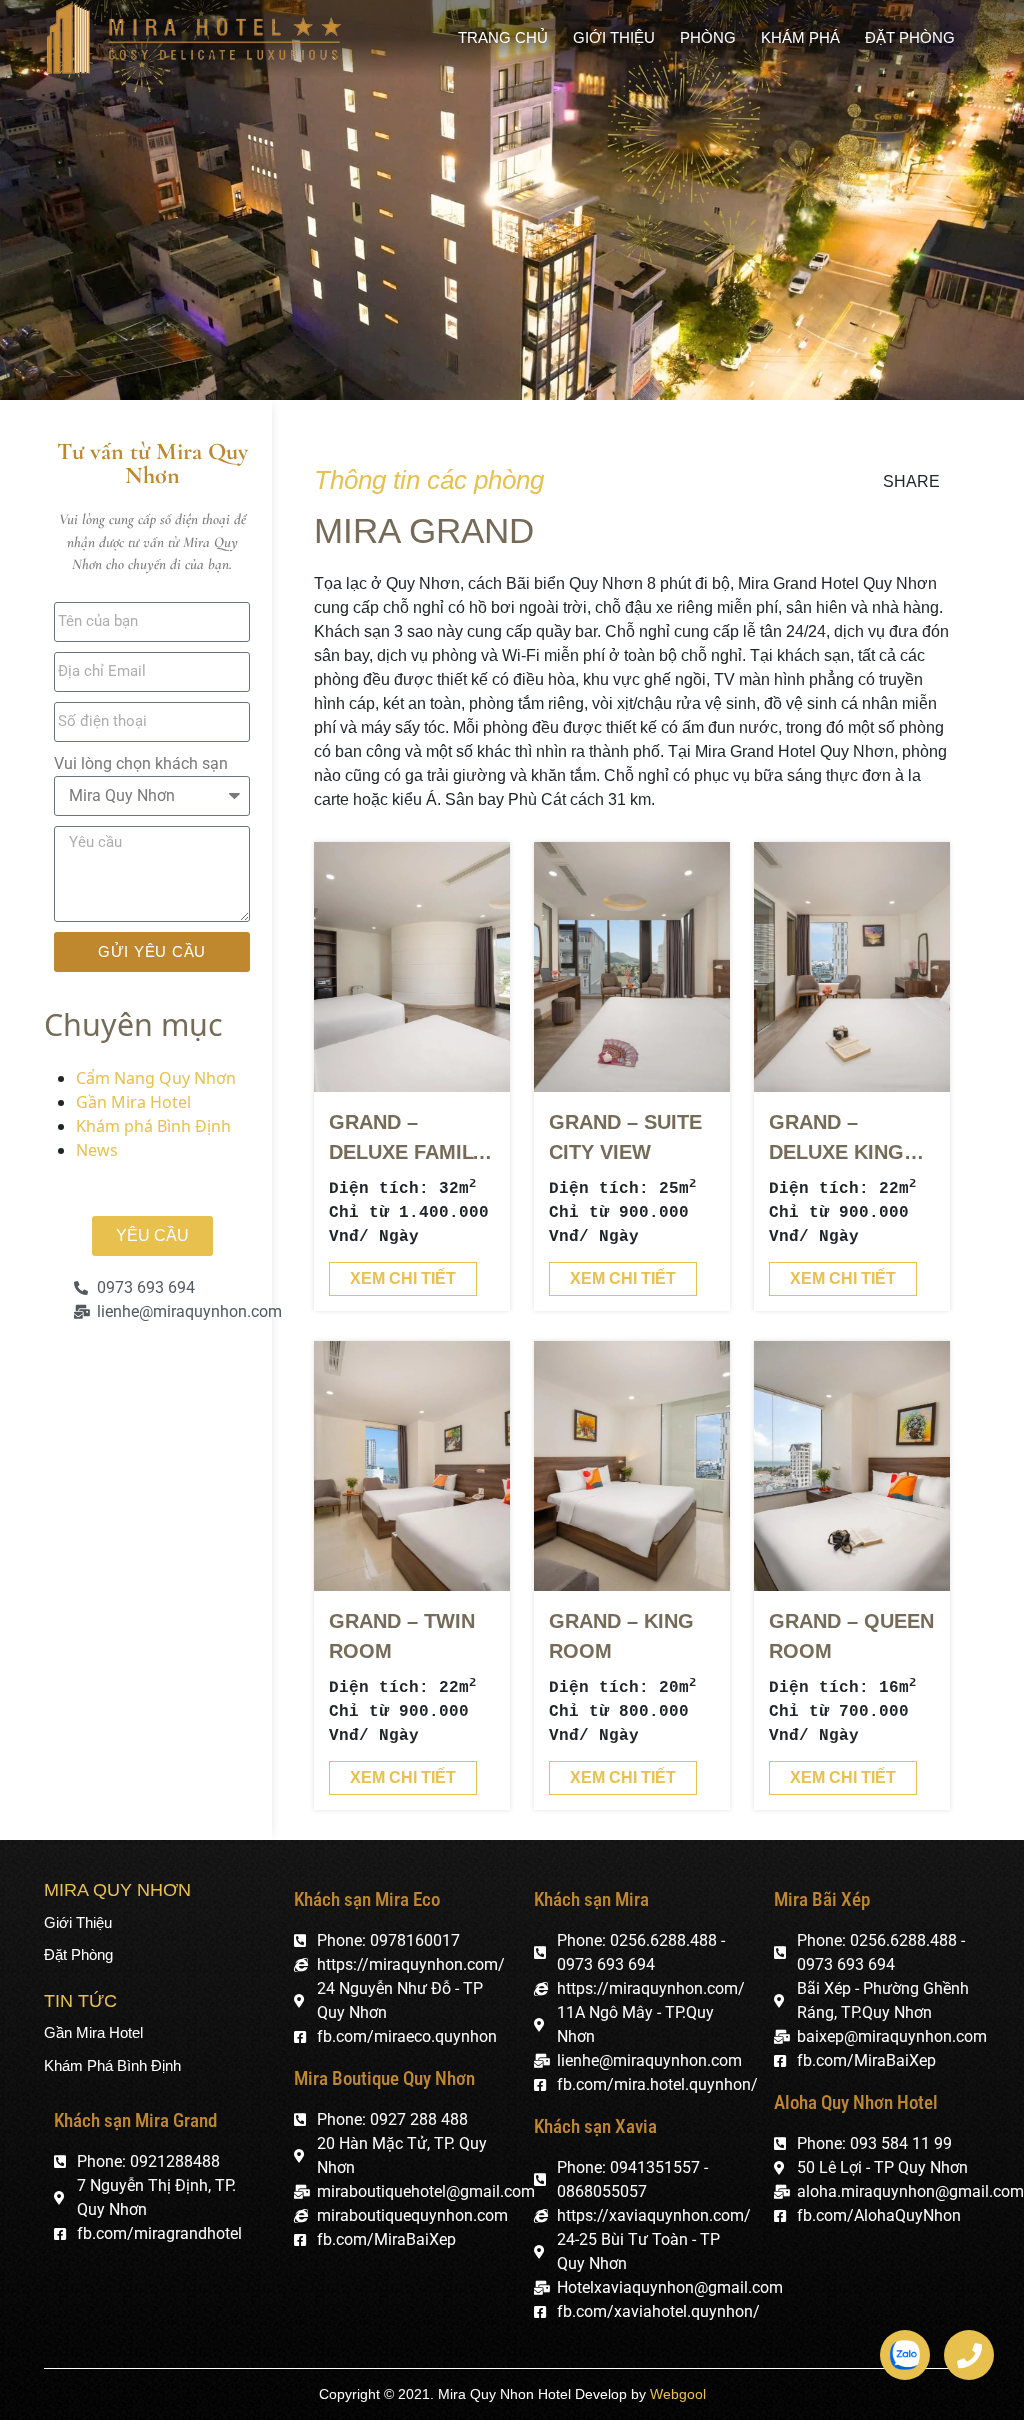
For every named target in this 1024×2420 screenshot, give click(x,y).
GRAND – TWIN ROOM (402, 1636)
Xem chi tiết (403, 1278)
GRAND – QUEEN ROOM (851, 1636)
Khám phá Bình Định (153, 1126)
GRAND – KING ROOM (621, 1636)
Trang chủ (503, 37)
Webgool (678, 2394)
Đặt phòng (910, 37)
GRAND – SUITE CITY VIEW (625, 1137)
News (97, 1150)
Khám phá (800, 37)
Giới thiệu (614, 37)
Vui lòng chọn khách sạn (141, 763)
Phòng (708, 37)
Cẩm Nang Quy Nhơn (156, 1078)
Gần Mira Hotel (133, 1102)
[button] (152, 1236)
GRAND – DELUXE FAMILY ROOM (407, 1139)
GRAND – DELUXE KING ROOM (836, 1139)
